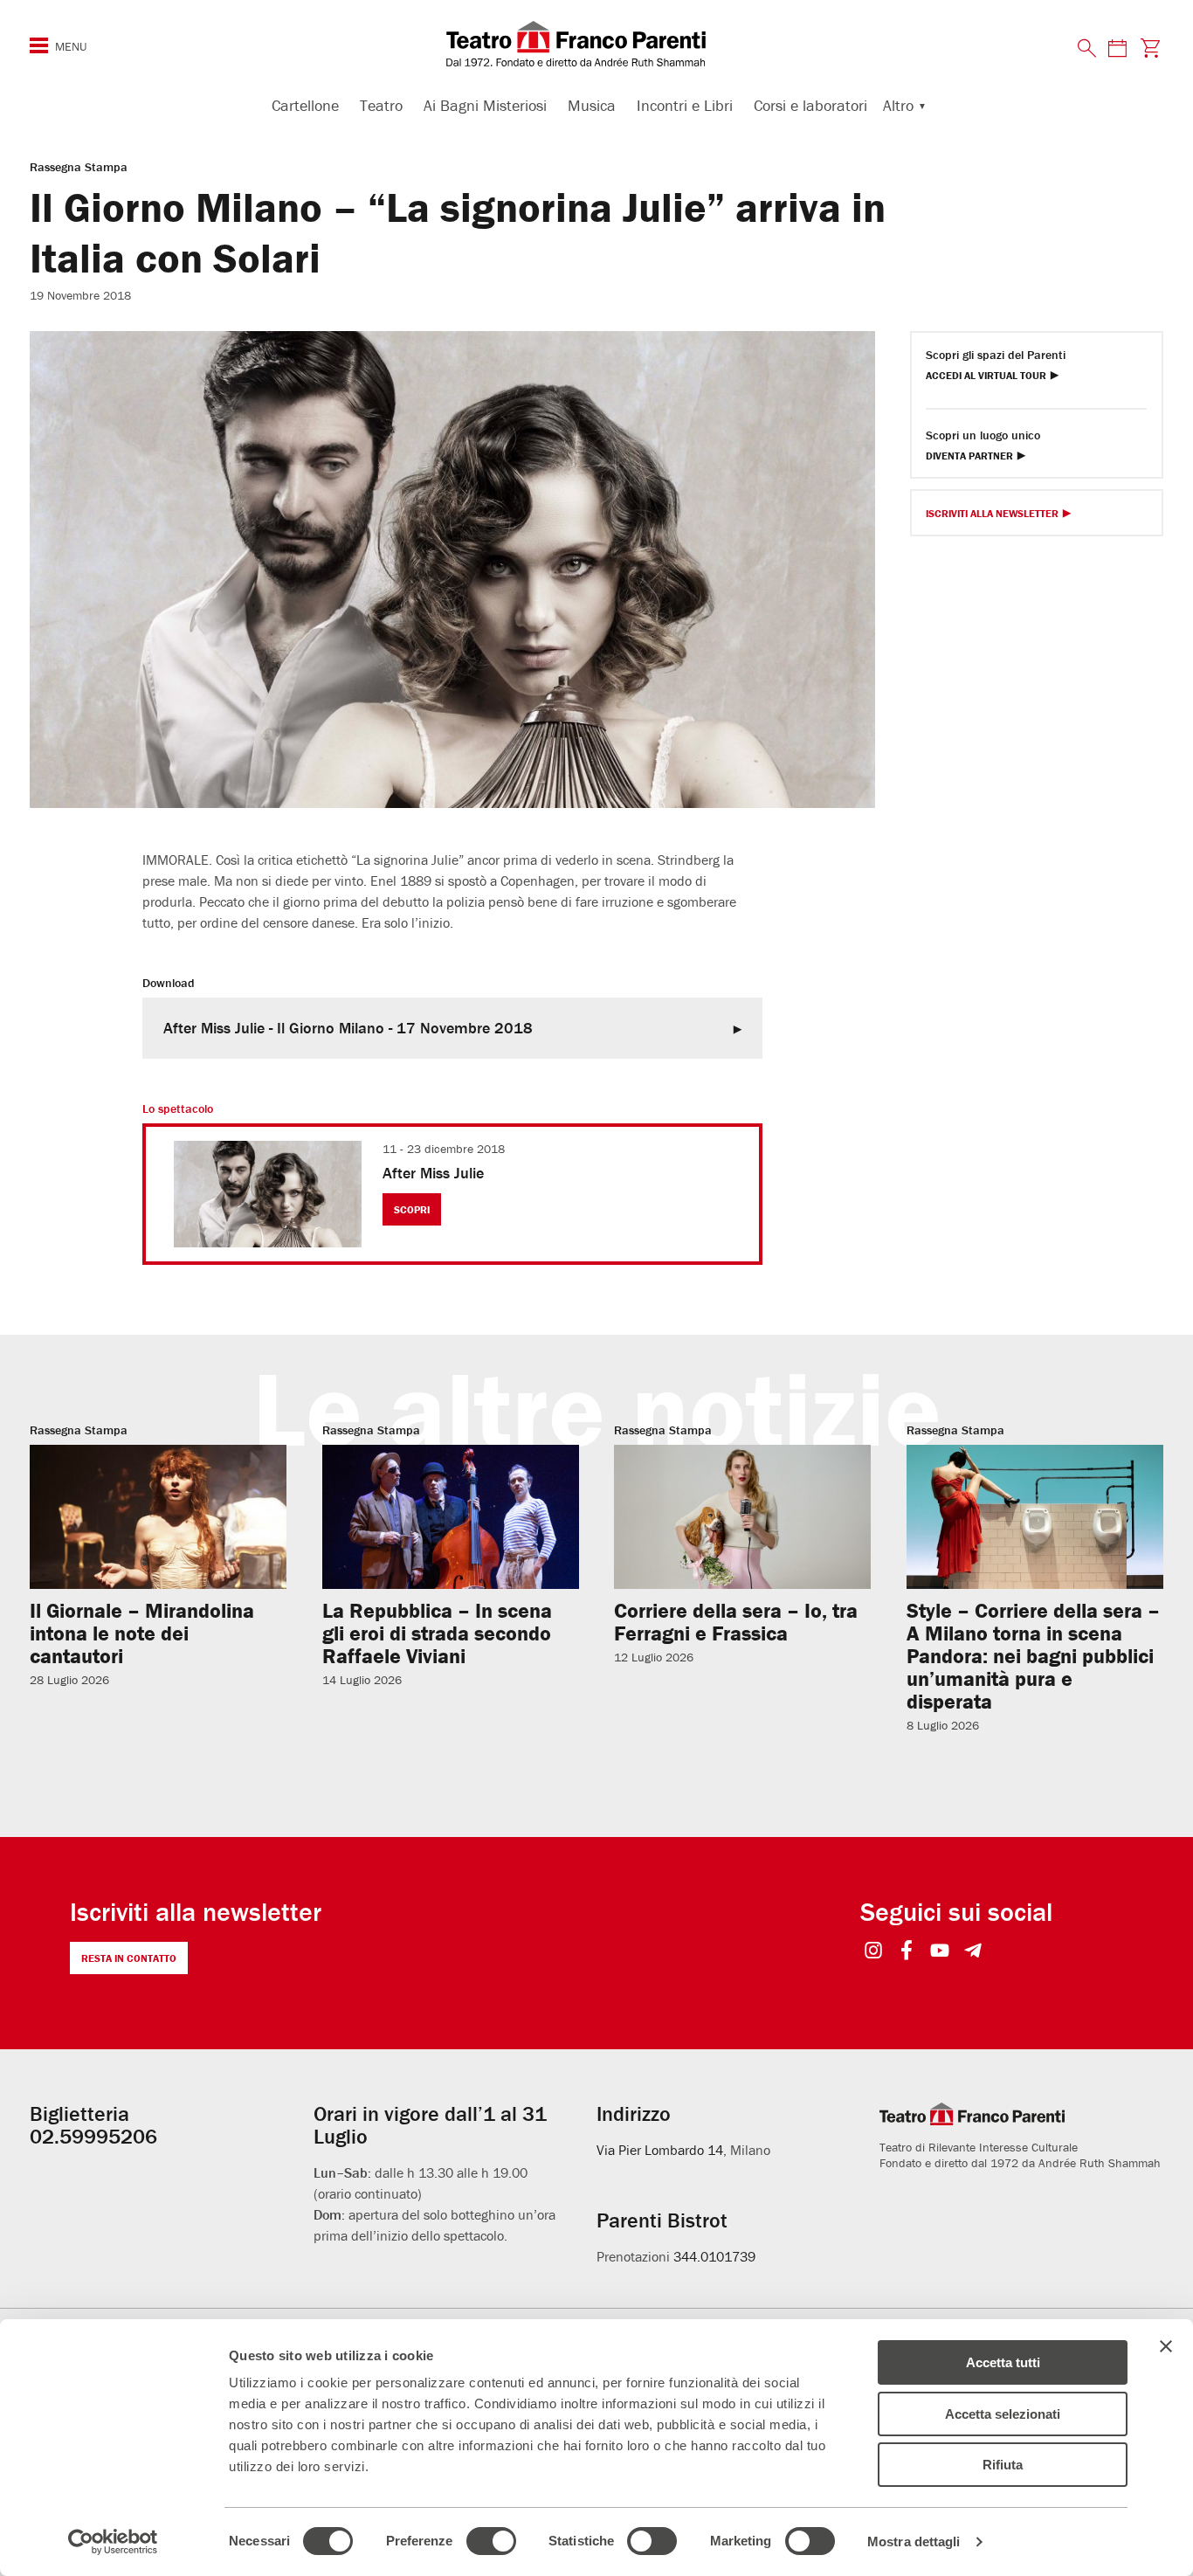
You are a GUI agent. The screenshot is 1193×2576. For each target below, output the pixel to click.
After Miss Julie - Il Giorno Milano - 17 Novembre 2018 (348, 1028)
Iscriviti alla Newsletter (992, 514)
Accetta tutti (1003, 2362)
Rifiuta (1003, 2465)
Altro (898, 105)
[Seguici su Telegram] (973, 1952)
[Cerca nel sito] (1087, 49)
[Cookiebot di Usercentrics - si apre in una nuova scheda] (113, 2542)
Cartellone (305, 105)
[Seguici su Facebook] (907, 1952)
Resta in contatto (129, 1958)
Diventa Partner (969, 456)
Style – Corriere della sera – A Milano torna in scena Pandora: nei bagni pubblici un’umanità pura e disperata (1033, 1656)
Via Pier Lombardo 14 (660, 2150)
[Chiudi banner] (1166, 2346)
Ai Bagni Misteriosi (485, 105)
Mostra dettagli (914, 2541)
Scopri (412, 1209)
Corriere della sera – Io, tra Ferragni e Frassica (736, 1622)
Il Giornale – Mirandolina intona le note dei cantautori (142, 1633)
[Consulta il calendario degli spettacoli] (1117, 48)
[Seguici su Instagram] (874, 1952)
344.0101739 (714, 2256)
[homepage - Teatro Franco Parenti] (596, 44)
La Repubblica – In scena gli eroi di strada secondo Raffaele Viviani (437, 1633)
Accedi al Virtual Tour (986, 376)
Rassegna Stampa (79, 167)
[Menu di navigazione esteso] (39, 45)
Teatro (381, 105)
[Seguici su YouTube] (940, 1952)
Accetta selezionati (1003, 2414)
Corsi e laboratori (810, 105)
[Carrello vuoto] (1151, 48)
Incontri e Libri (685, 105)
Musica (592, 105)
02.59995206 (93, 2136)
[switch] (491, 2541)
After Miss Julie (433, 1173)
